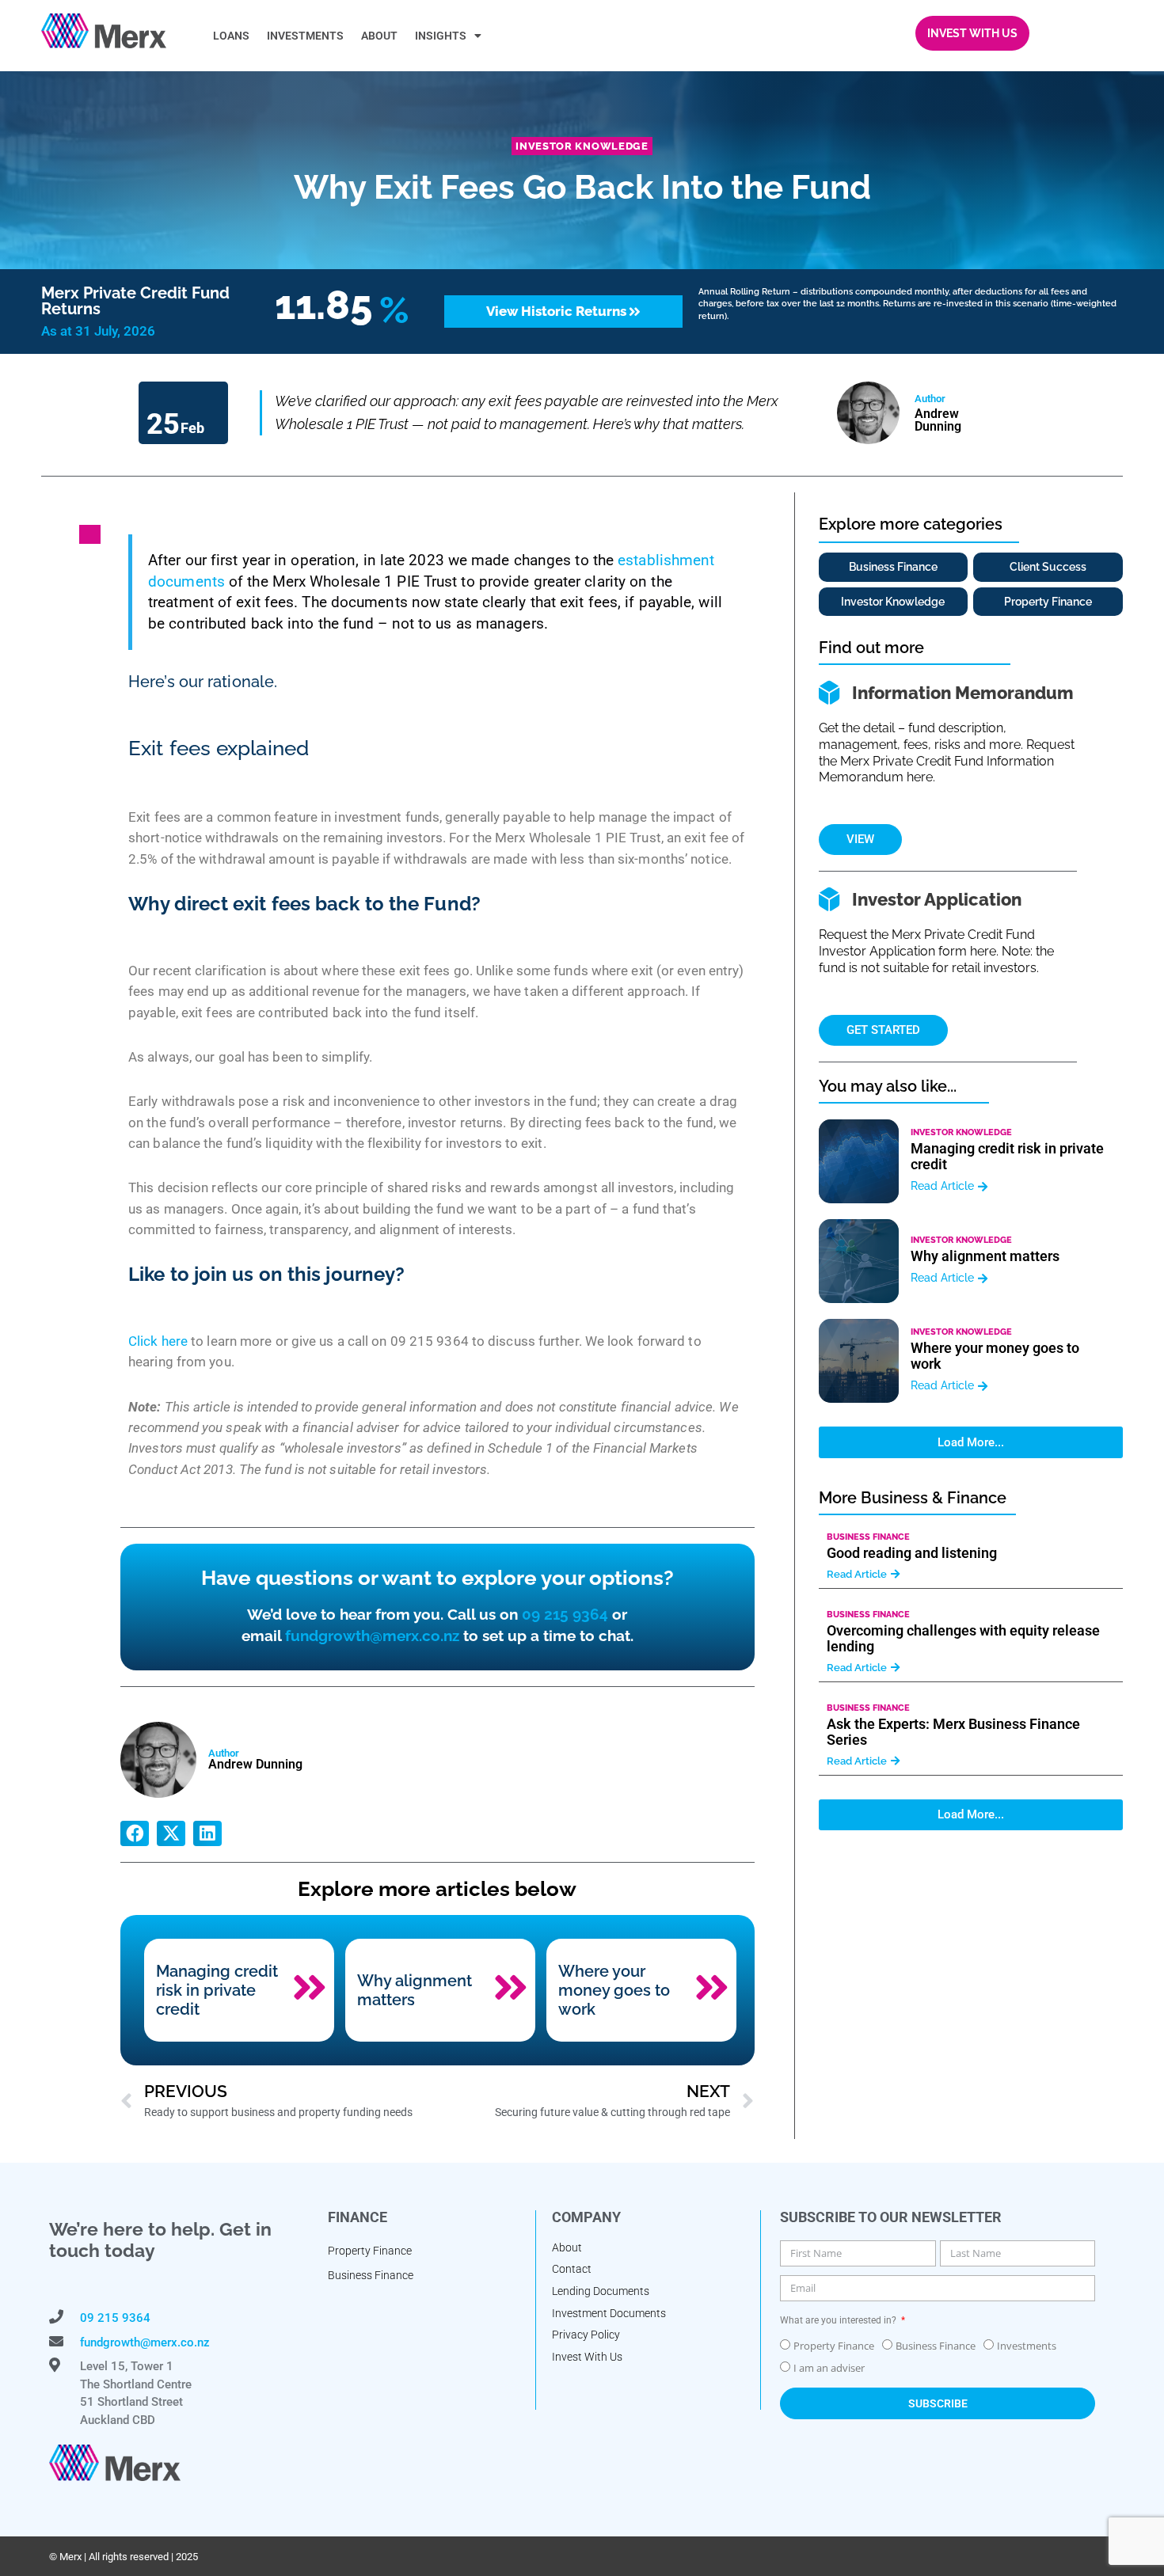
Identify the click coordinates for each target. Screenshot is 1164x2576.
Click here (158, 1341)
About (379, 36)
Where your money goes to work (614, 1990)
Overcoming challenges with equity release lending (963, 1638)
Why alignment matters (415, 1990)
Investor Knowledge (582, 146)
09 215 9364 (565, 1614)
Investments (305, 36)
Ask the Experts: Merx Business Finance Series (953, 1732)
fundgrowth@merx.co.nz (372, 1636)
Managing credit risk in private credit (217, 1990)
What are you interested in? (839, 2320)
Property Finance (834, 2346)
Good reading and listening (912, 1553)
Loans (231, 36)
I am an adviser (829, 2368)
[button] (135, 1833)
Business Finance (868, 1537)
